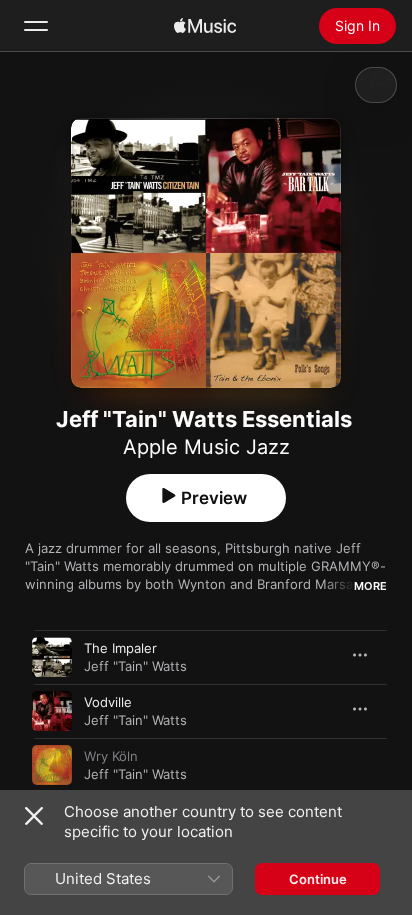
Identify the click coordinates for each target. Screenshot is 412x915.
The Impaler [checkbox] (120, 648)
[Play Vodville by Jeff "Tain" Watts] (52, 711)
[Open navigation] (36, 26)
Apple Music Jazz (206, 447)
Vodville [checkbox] (108, 702)
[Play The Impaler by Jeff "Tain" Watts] (52, 657)
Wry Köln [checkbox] (111, 756)
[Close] (34, 816)
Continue (318, 879)
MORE (370, 586)
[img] (205, 26)
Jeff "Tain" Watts (135, 666)
